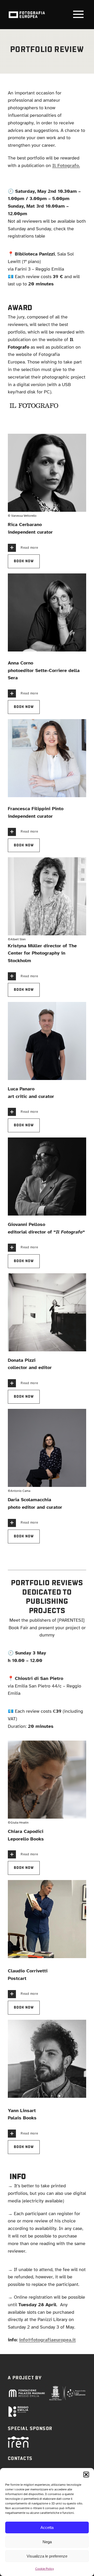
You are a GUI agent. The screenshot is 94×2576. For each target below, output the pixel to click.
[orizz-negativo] (18, 2408)
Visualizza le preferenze (47, 2556)
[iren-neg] (18, 2439)
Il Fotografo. (66, 165)
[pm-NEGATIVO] (27, 2391)
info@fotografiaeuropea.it (47, 2340)
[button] (86, 2475)
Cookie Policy (45, 2569)
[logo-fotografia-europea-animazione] (27, 11)
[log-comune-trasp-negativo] (67, 2388)
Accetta (47, 2527)
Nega (47, 2542)
